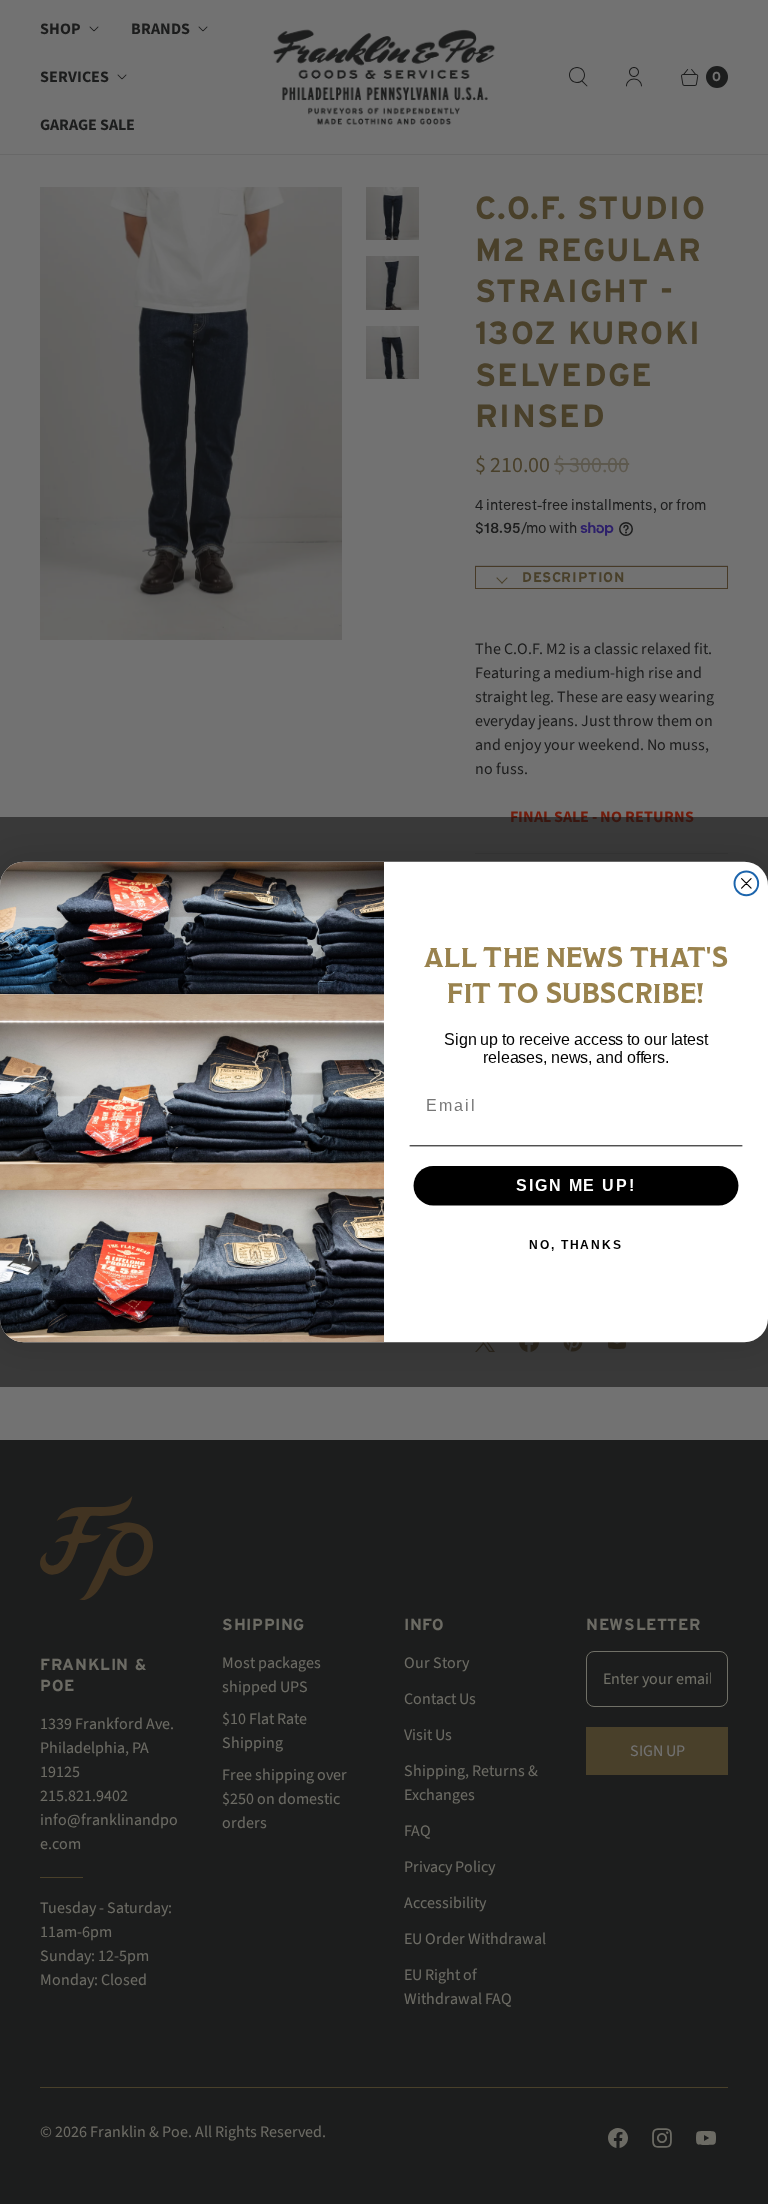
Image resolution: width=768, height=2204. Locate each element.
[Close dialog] (747, 884)
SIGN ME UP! (575, 1185)
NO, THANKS (576, 1245)
